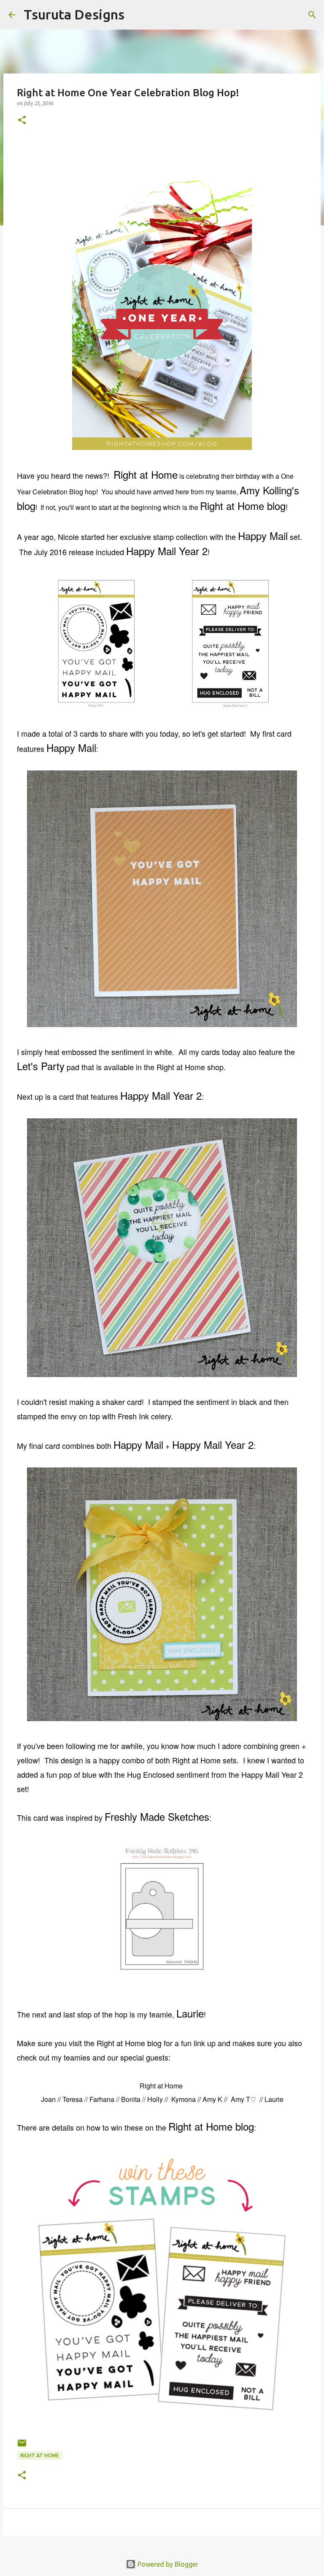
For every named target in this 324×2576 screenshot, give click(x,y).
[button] (22, 121)
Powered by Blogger (167, 2564)
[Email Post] (22, 2446)
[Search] (136, 15)
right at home (40, 2455)
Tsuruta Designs (74, 14)
